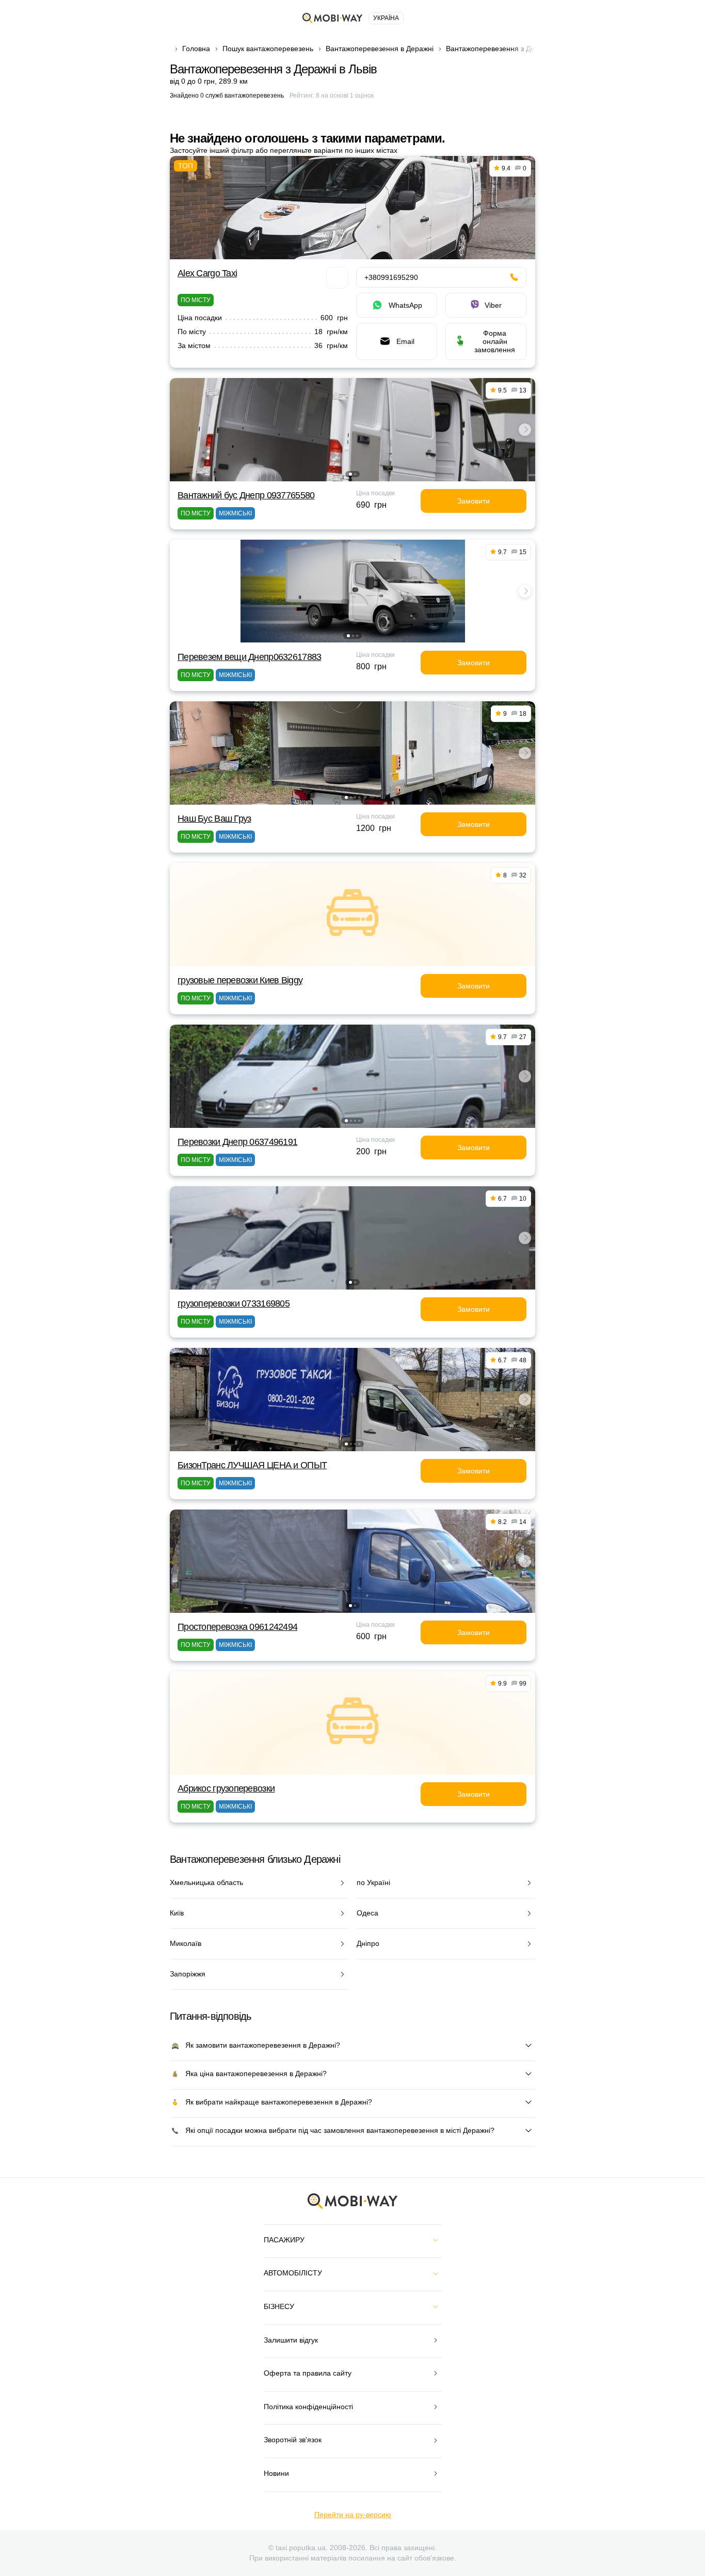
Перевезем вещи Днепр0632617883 (249, 657)
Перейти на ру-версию (353, 2515)
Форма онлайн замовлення (495, 341)
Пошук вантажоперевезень (268, 49)
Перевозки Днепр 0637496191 (237, 1142)
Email (405, 341)
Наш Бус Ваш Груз (214, 819)
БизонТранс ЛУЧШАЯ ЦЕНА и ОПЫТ (252, 1465)
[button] (350, 474)
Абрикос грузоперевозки (226, 1788)
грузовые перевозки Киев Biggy (240, 980)
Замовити (474, 501)
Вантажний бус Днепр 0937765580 (246, 495)
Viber (493, 305)
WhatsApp (405, 305)
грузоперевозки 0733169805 (234, 1303)
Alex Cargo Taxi (207, 273)
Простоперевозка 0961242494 (237, 1627)
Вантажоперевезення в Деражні (380, 49)
